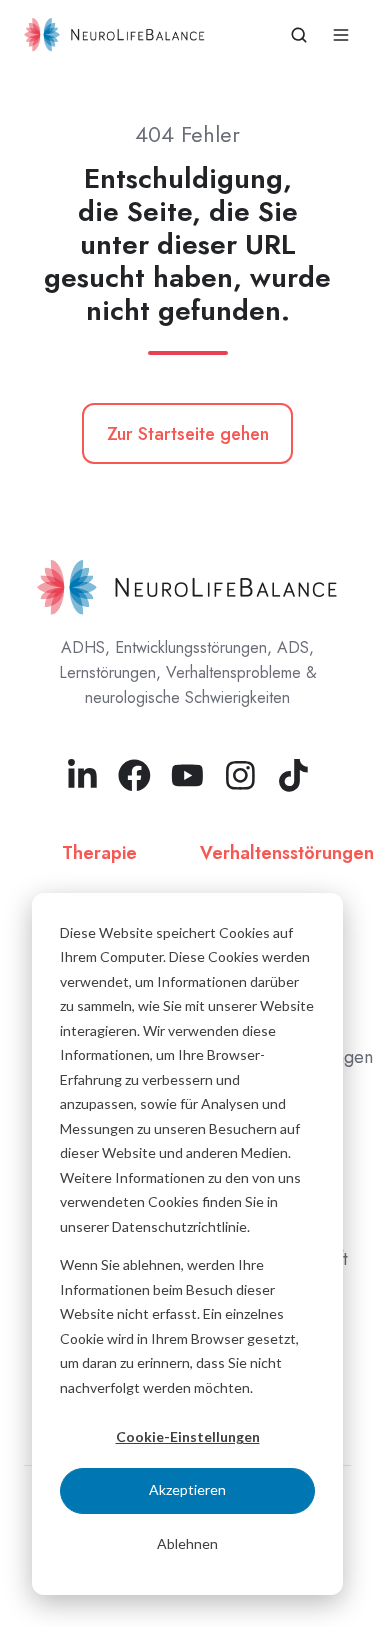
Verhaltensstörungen (287, 853)
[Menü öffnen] (341, 35)
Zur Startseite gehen (188, 434)
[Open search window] (299, 35)
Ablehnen (187, 1543)
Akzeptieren (187, 1489)
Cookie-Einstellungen (188, 1436)
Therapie (99, 853)
